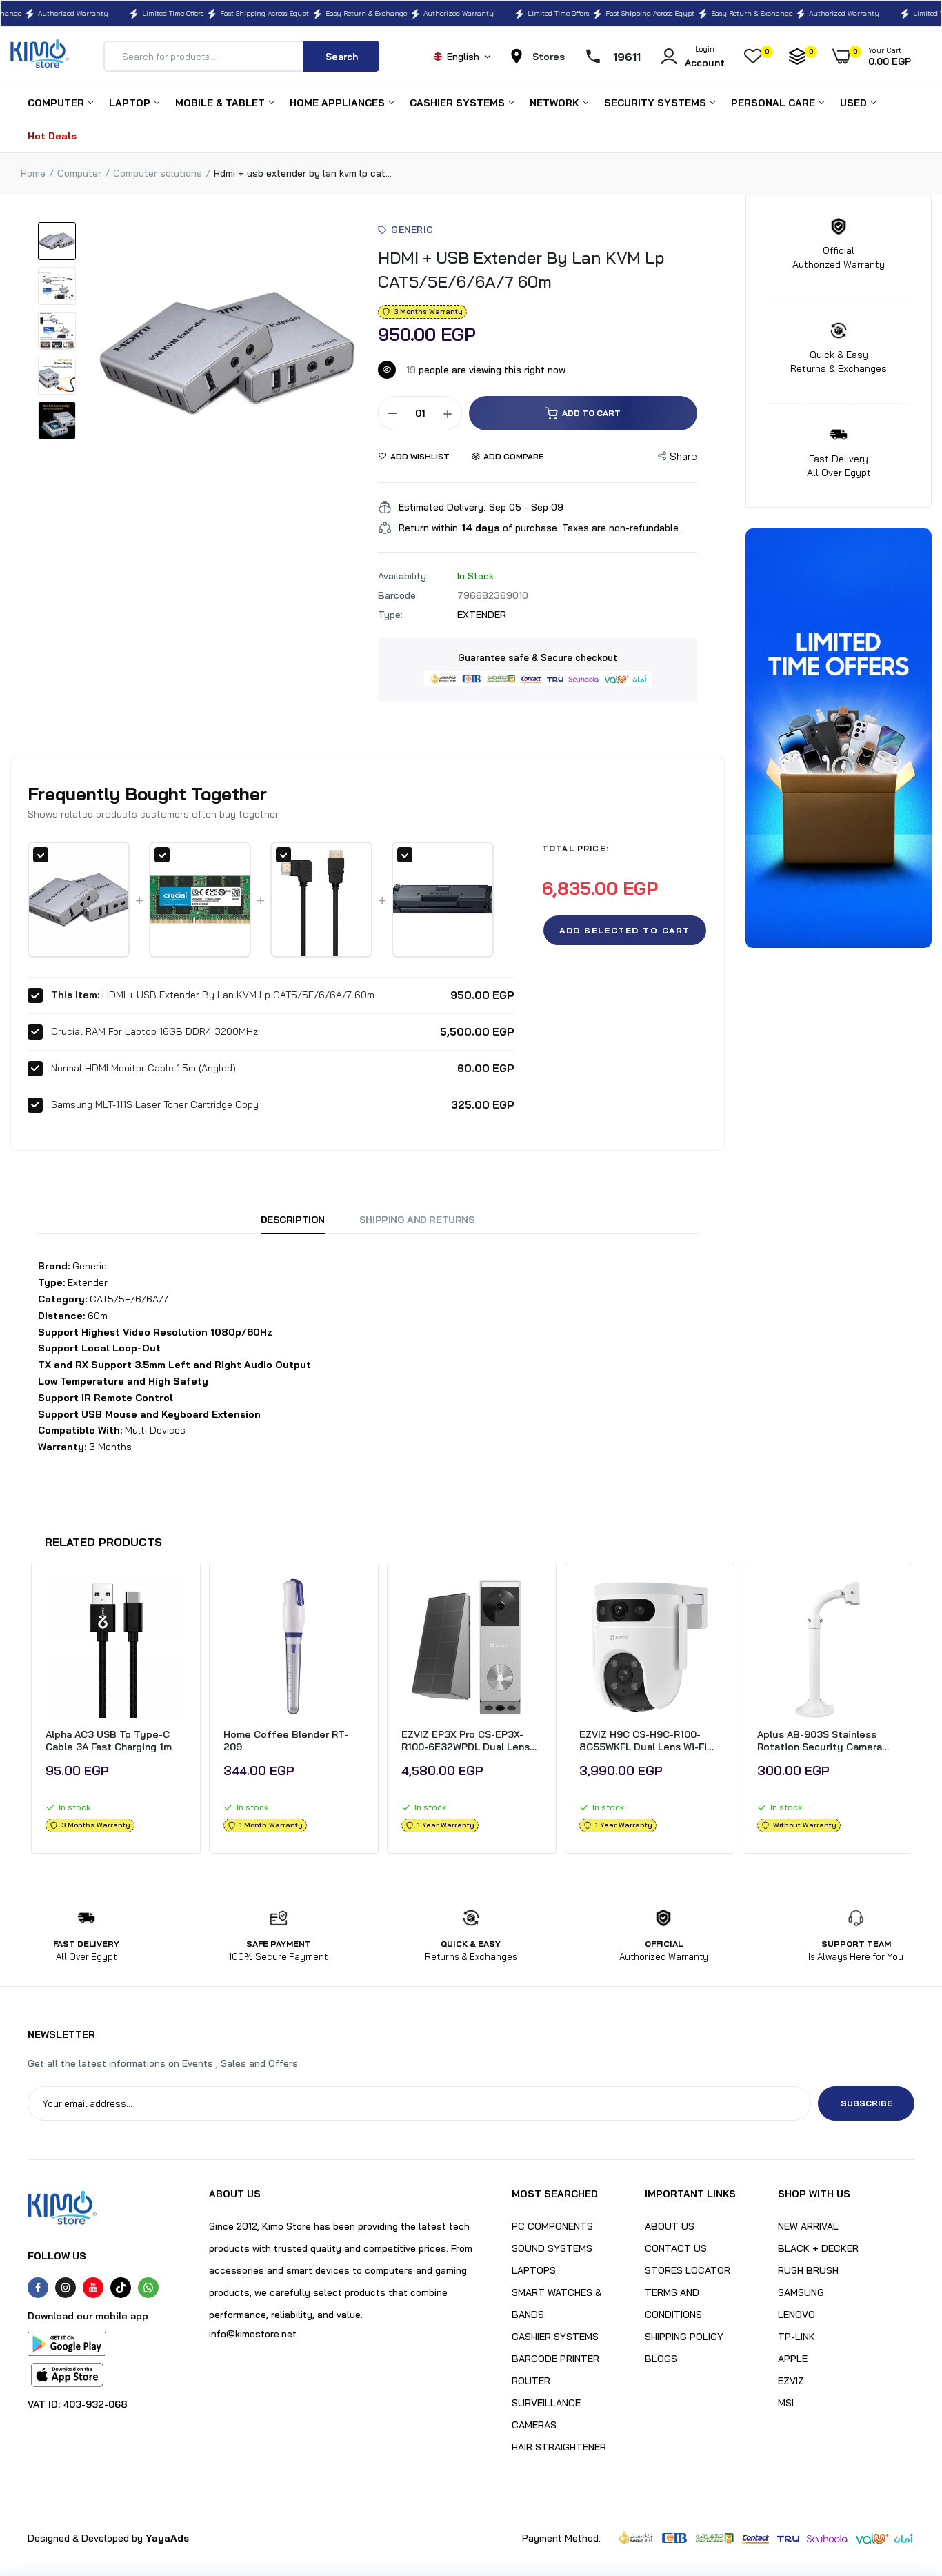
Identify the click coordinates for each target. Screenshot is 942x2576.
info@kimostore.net (253, 2334)
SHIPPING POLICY (684, 2337)
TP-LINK (796, 2337)
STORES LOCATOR (688, 2270)
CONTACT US (676, 2248)
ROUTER (531, 2381)
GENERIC (412, 230)
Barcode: (398, 595)
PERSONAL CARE (774, 103)
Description (293, 1220)
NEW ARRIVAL (808, 2226)
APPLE (793, 2359)
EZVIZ (791, 2381)
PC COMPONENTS (552, 2226)
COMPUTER (57, 103)
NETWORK (556, 103)
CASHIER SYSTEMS (459, 103)
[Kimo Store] (40, 56)
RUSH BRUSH (808, 2270)
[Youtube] (93, 2288)
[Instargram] (66, 2288)
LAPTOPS (534, 2270)
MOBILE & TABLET (221, 103)
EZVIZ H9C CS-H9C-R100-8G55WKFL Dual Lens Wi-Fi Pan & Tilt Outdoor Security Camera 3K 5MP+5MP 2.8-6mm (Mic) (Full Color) (646, 1741)
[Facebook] (38, 2288)
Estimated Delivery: (442, 507)
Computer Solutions (158, 173)
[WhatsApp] (148, 2288)
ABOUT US (670, 2226)
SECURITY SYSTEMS (657, 103)
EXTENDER (482, 615)
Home (33, 173)
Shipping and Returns (417, 1220)
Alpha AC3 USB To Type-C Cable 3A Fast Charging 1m (109, 1741)
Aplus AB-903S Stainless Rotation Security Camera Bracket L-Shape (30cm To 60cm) (821, 1741)
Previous (28, 1712)
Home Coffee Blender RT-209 (286, 1741)
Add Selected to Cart (625, 930)
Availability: (403, 576)
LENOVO (796, 2315)
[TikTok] (121, 2288)
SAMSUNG (801, 2292)
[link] (174, 1600)
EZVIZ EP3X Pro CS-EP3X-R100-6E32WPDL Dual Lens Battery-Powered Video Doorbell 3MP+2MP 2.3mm (465, 1741)
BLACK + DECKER (818, 2248)
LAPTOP (131, 103)
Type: (390, 615)
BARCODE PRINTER (555, 2359)
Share (683, 456)
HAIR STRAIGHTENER (559, 2447)
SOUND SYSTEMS (552, 2248)
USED (855, 103)
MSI (786, 2403)
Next (914, 1712)
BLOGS (661, 2359)
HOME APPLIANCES (339, 103)
